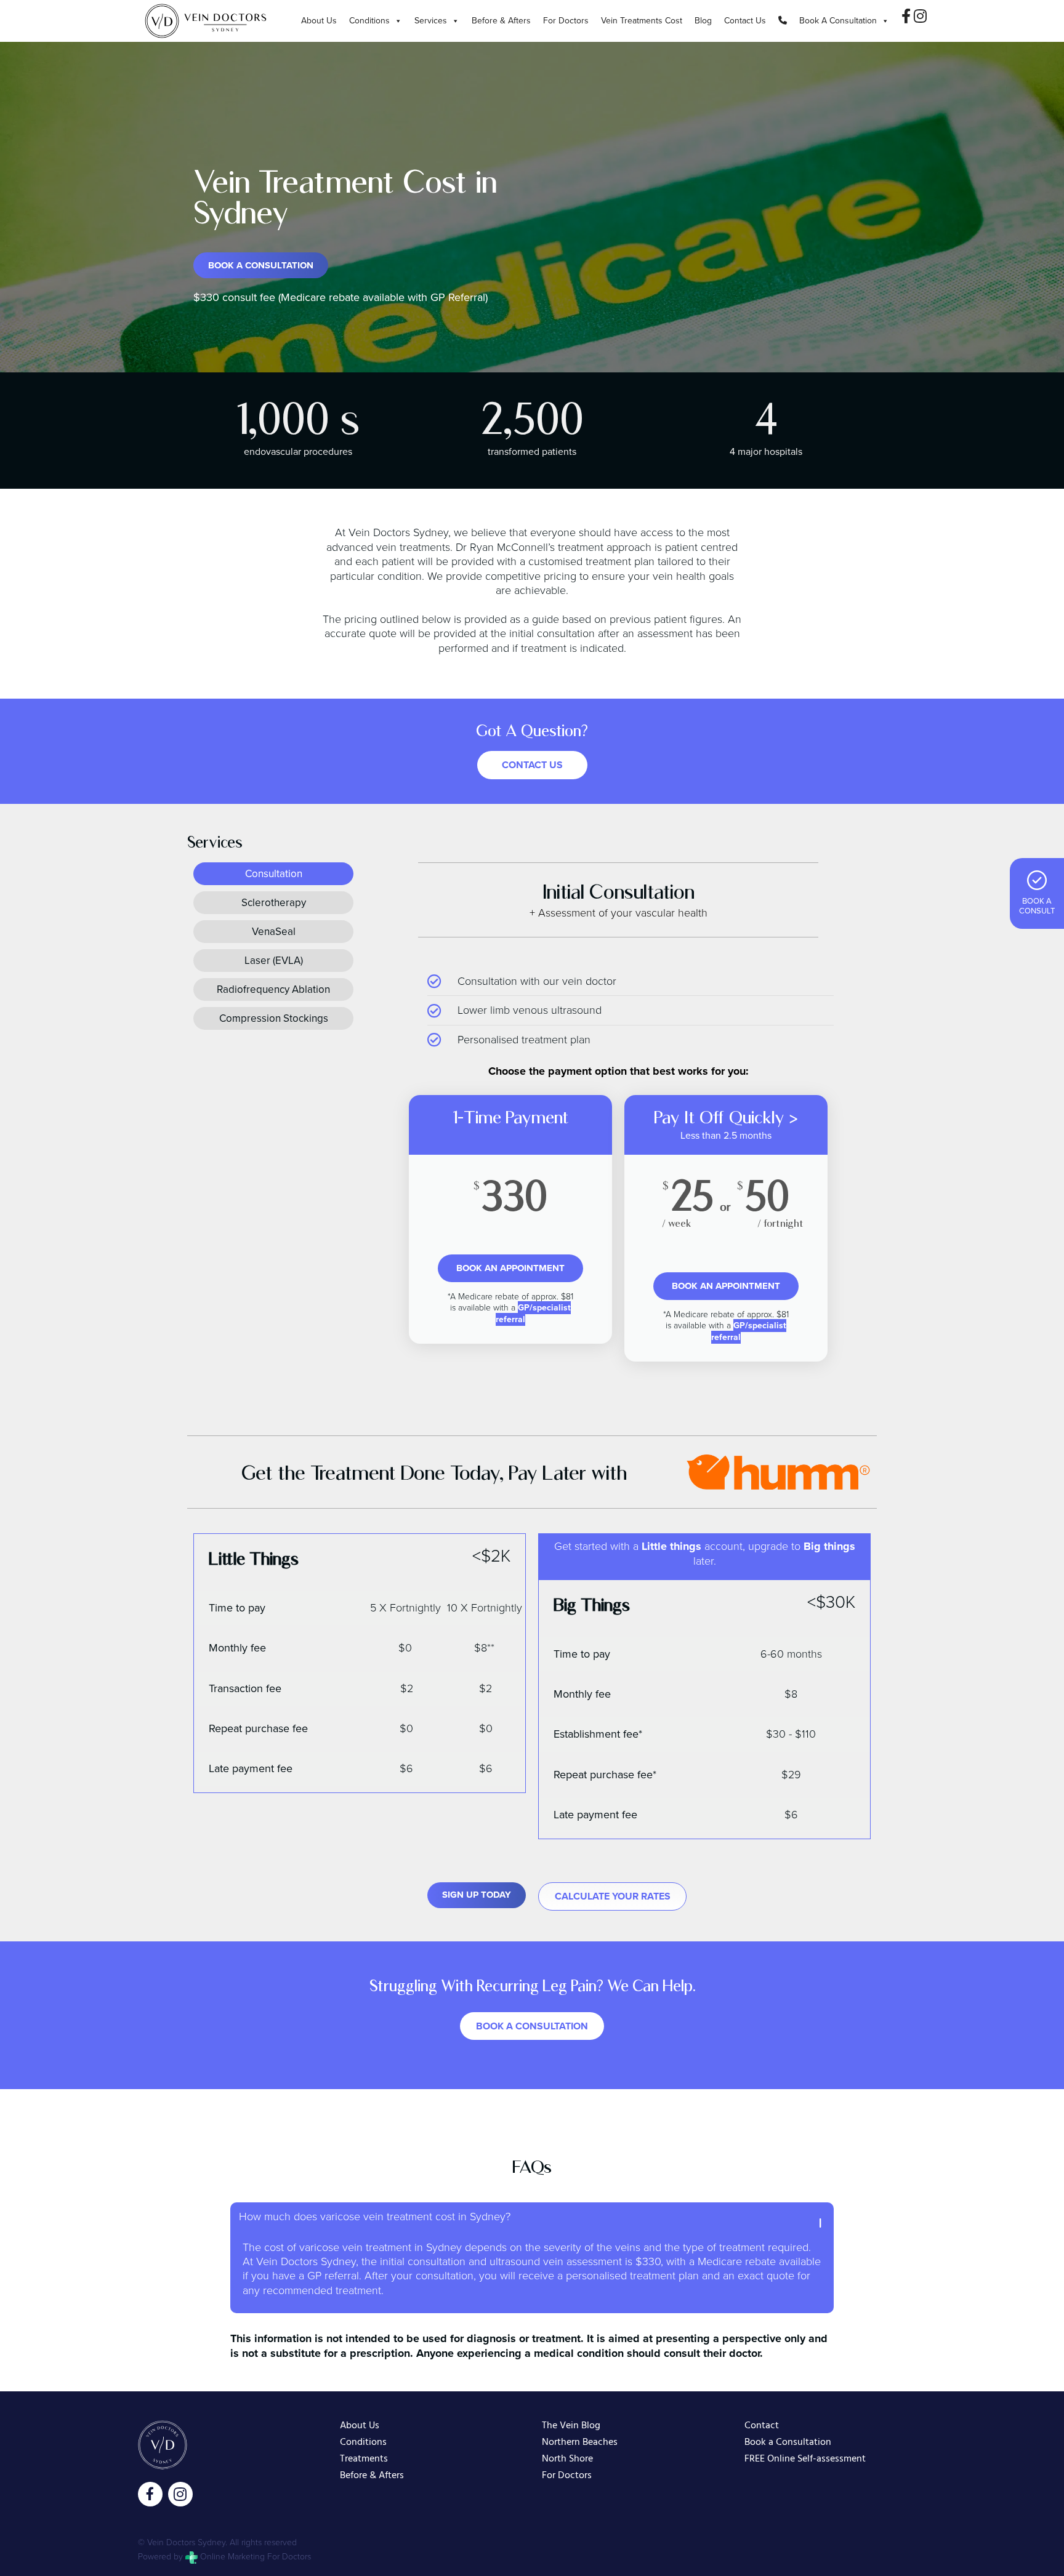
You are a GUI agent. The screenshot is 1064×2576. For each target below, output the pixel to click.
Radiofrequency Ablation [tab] (273, 989)
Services (431, 21)
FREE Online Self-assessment (805, 2459)
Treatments (364, 2459)
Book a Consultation (788, 2443)
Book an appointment (510, 1268)
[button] (532, 2217)
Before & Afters (501, 21)
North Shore (567, 2459)
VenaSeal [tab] (274, 932)
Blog (703, 21)
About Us (319, 21)
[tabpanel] (618, 1121)
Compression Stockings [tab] (274, 1018)
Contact (762, 2426)
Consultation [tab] (274, 874)
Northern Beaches (580, 2443)
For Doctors (566, 21)
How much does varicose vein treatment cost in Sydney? (375, 2217)
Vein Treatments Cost (642, 21)
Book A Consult (1037, 906)
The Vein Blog (571, 2426)
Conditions (369, 21)
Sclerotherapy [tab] (274, 903)
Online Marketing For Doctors (254, 2557)
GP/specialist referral (533, 1313)
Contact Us (745, 21)
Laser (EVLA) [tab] (274, 961)
